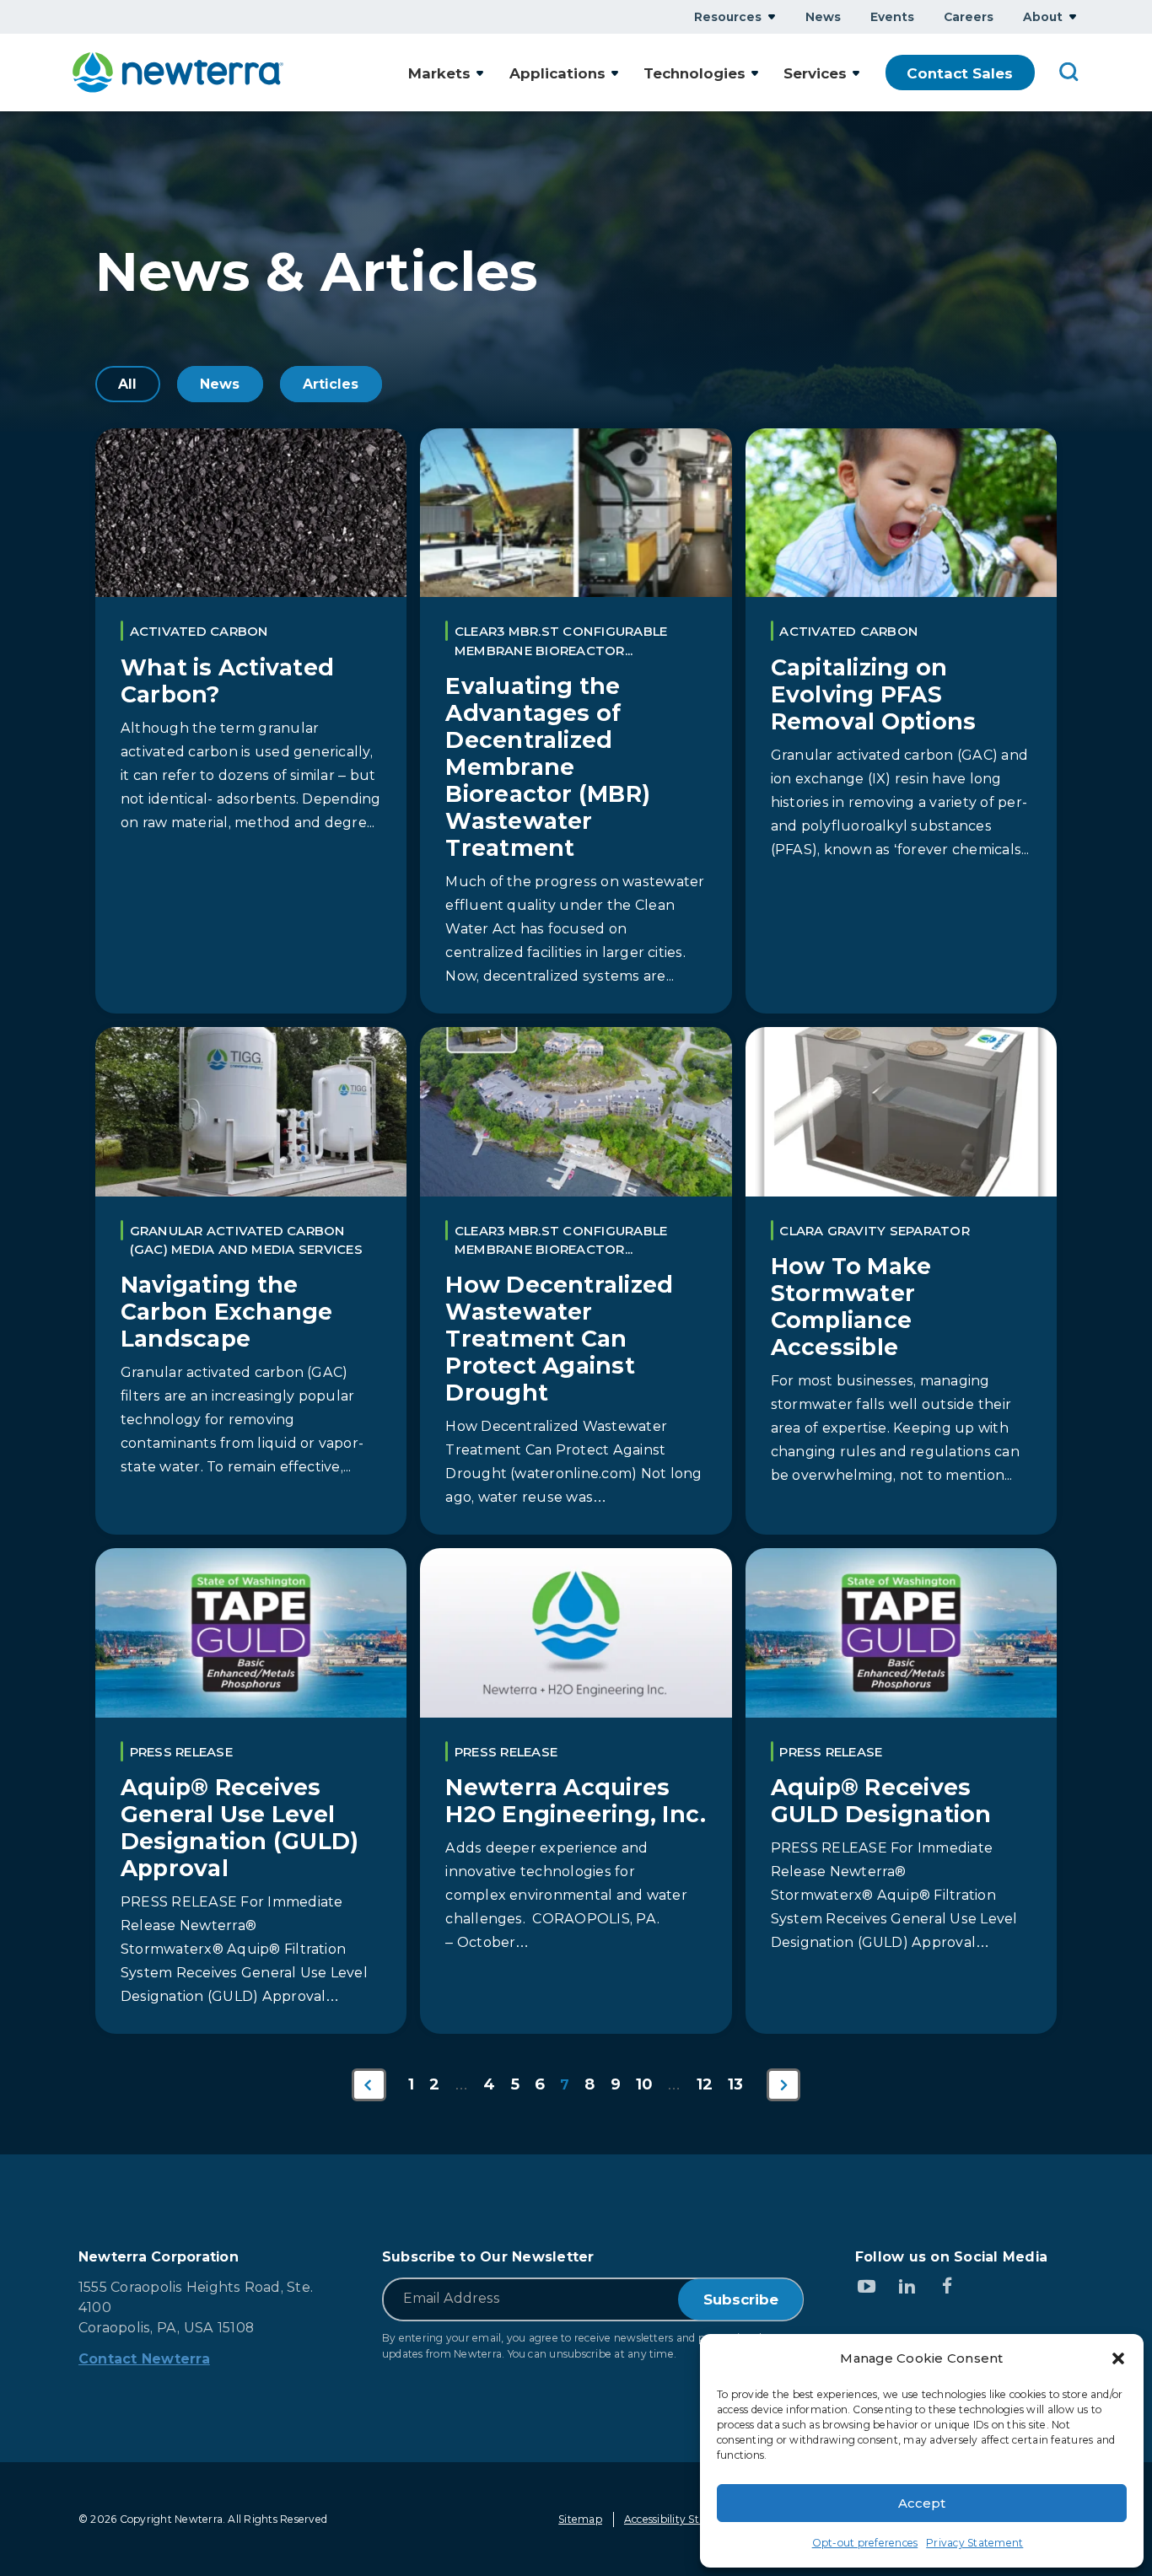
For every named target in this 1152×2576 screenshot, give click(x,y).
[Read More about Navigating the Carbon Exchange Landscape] (251, 1281)
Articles (331, 384)
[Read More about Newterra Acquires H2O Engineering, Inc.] (576, 1791)
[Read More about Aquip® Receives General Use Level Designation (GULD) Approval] (251, 1791)
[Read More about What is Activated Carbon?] (251, 721)
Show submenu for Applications (615, 73)
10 (644, 2084)
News (220, 384)
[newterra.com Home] (178, 73)
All (128, 384)
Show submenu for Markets (480, 73)
